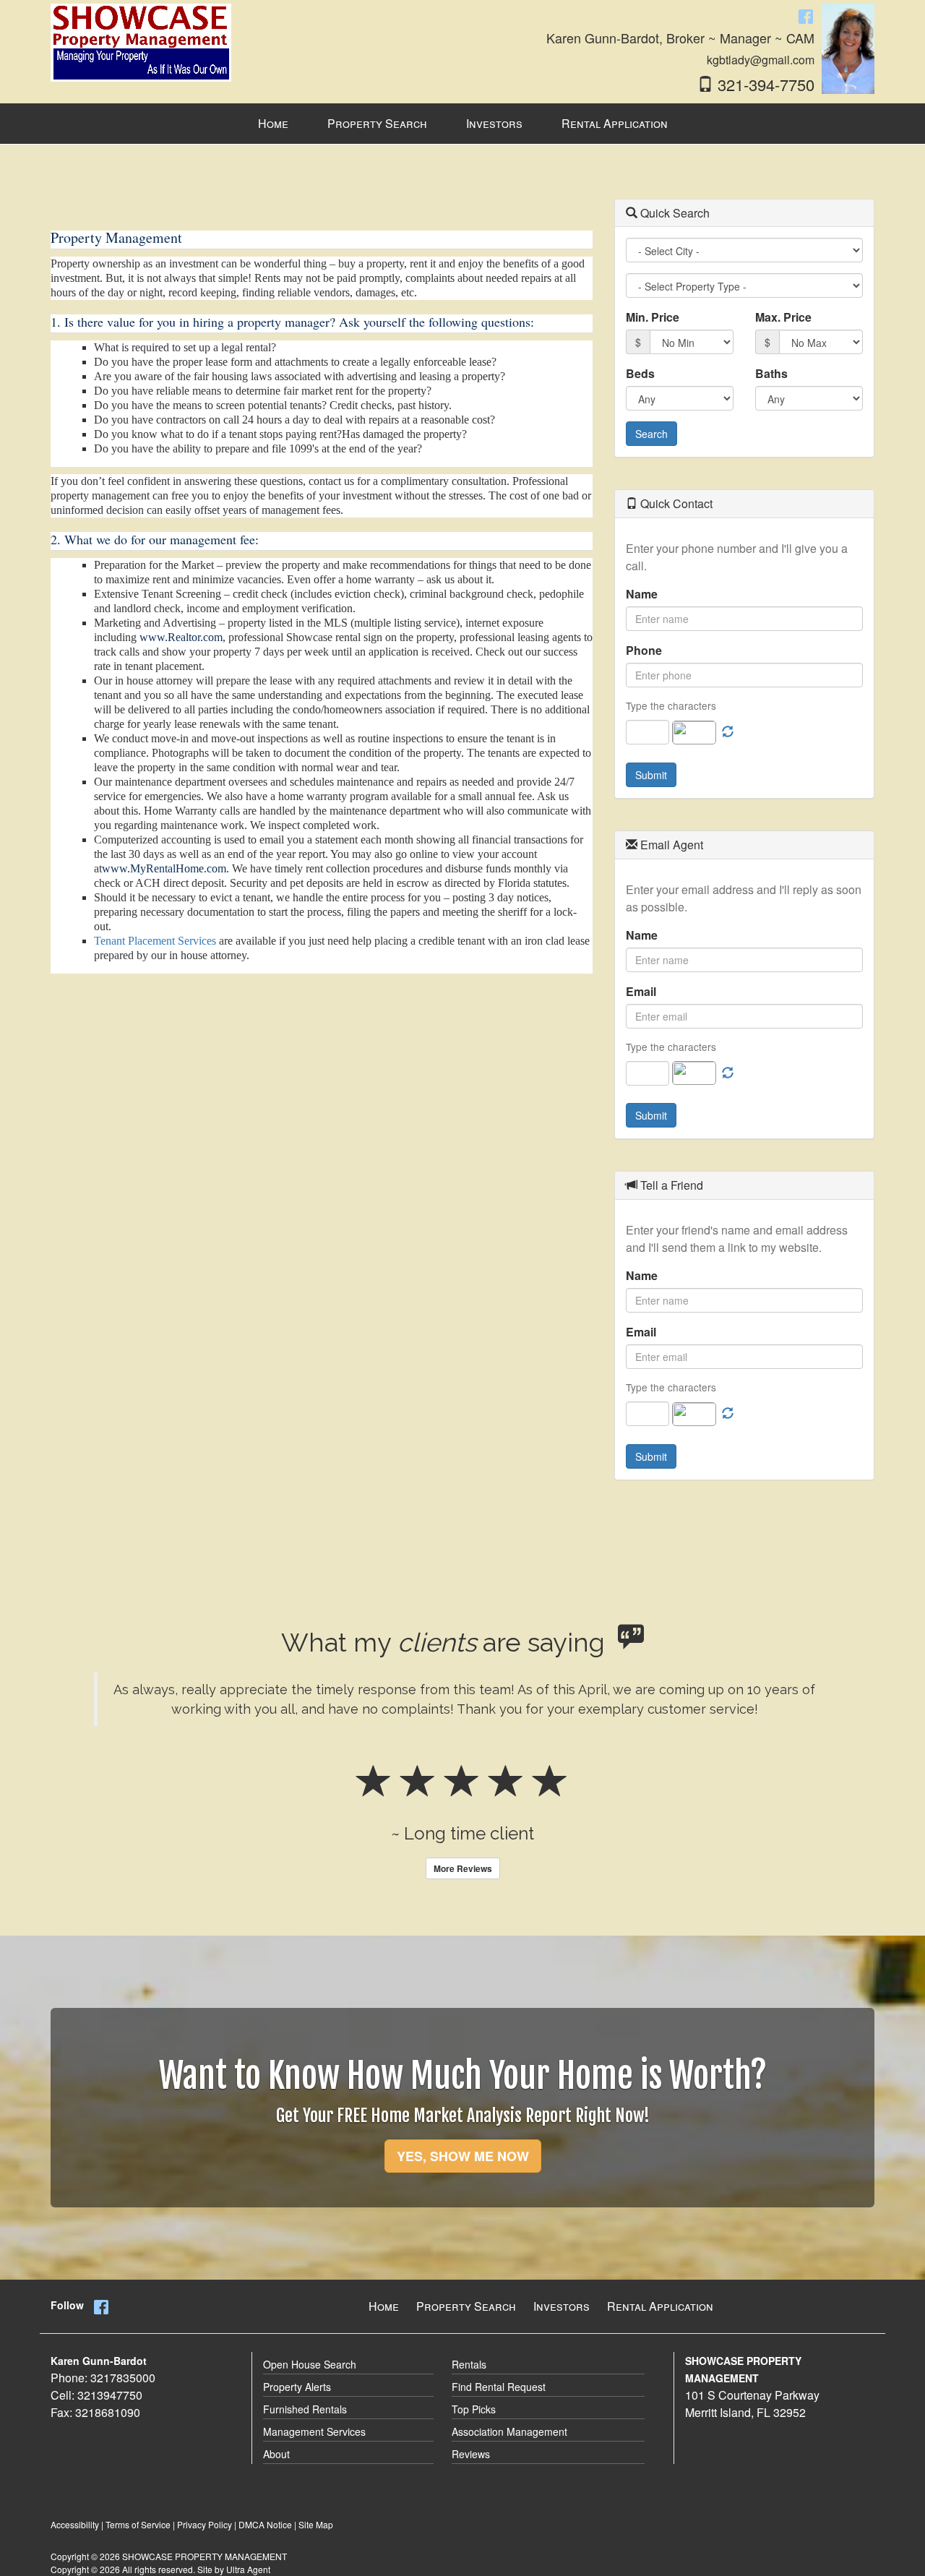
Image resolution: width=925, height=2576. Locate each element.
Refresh (728, 732)
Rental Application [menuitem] (615, 123)
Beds (640, 373)
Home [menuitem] (273, 123)
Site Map (316, 2524)
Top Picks (474, 2409)
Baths (771, 373)
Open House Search (310, 2364)
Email (641, 991)
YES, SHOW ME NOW (463, 2156)
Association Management (509, 2431)
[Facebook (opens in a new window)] (806, 16)
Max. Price (783, 317)
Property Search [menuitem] (377, 123)
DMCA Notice (265, 2524)
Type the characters (671, 705)
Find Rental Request (499, 2387)
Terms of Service (138, 2524)
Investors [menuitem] (494, 123)
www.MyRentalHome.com (164, 868)
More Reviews (463, 1868)
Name (642, 594)
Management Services (314, 2431)
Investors (562, 2306)
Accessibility (75, 2524)
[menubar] (463, 124)
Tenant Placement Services (155, 941)
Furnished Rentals (305, 2409)
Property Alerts (297, 2387)
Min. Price (653, 317)
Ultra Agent (248, 2569)
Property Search (466, 2306)
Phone (644, 650)
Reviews (471, 2454)
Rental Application (660, 2306)
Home (384, 2306)
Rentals (469, 2364)
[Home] (141, 41)
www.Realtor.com (181, 637)
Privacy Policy (205, 2524)
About (276, 2454)
